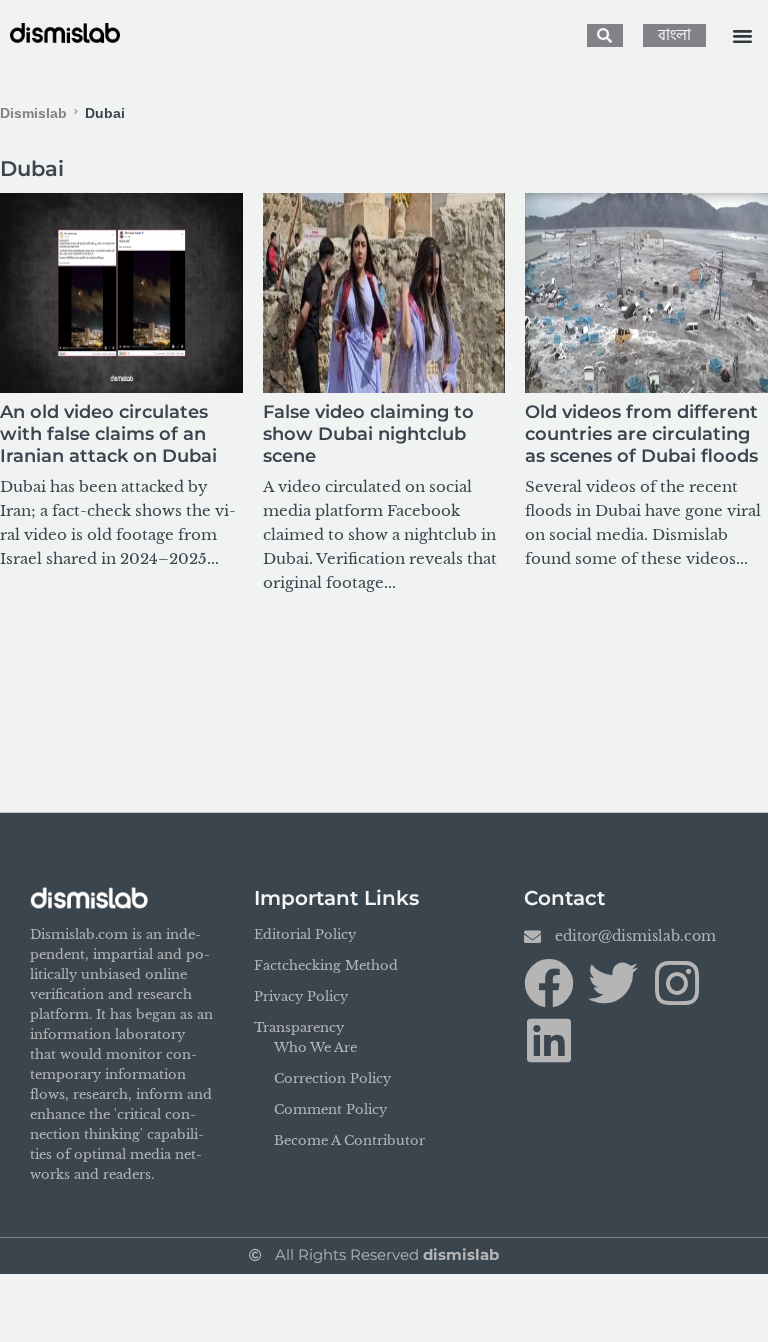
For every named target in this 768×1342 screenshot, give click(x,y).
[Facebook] (549, 983)
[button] (742, 36)
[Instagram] (677, 983)
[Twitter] (613, 983)
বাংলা (674, 35)
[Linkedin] (549, 1040)
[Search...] (605, 35)
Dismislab (33, 113)
